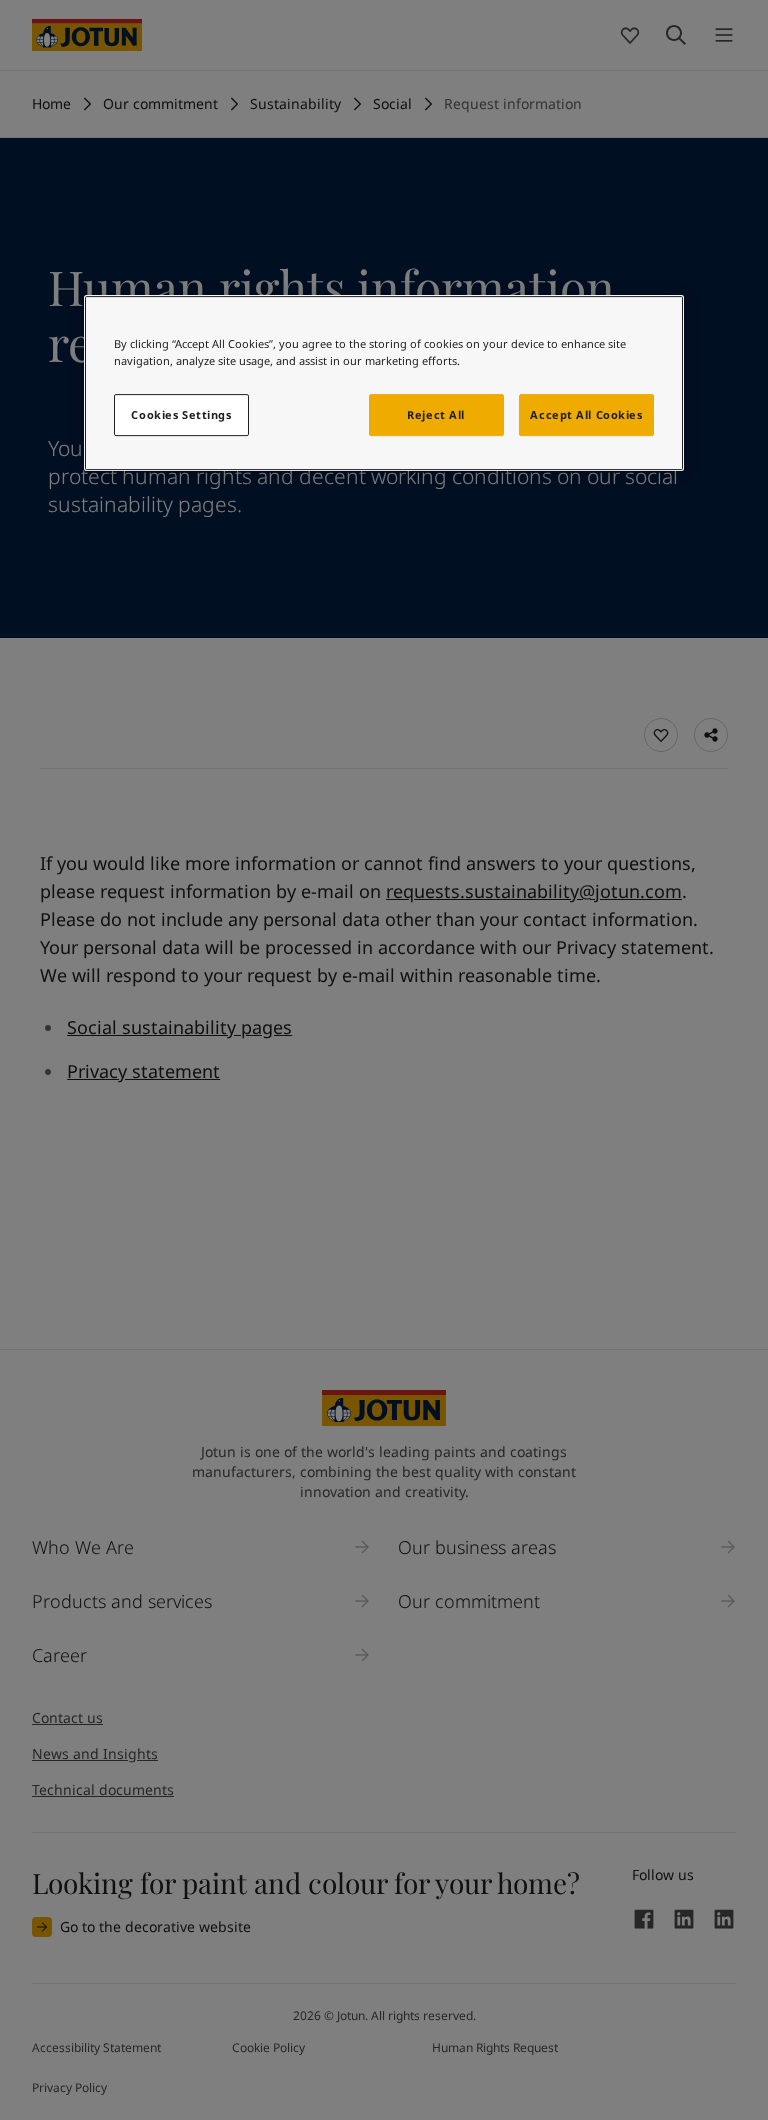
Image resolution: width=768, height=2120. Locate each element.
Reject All (436, 414)
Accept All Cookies (586, 414)
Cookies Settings (181, 414)
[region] (384, 383)
